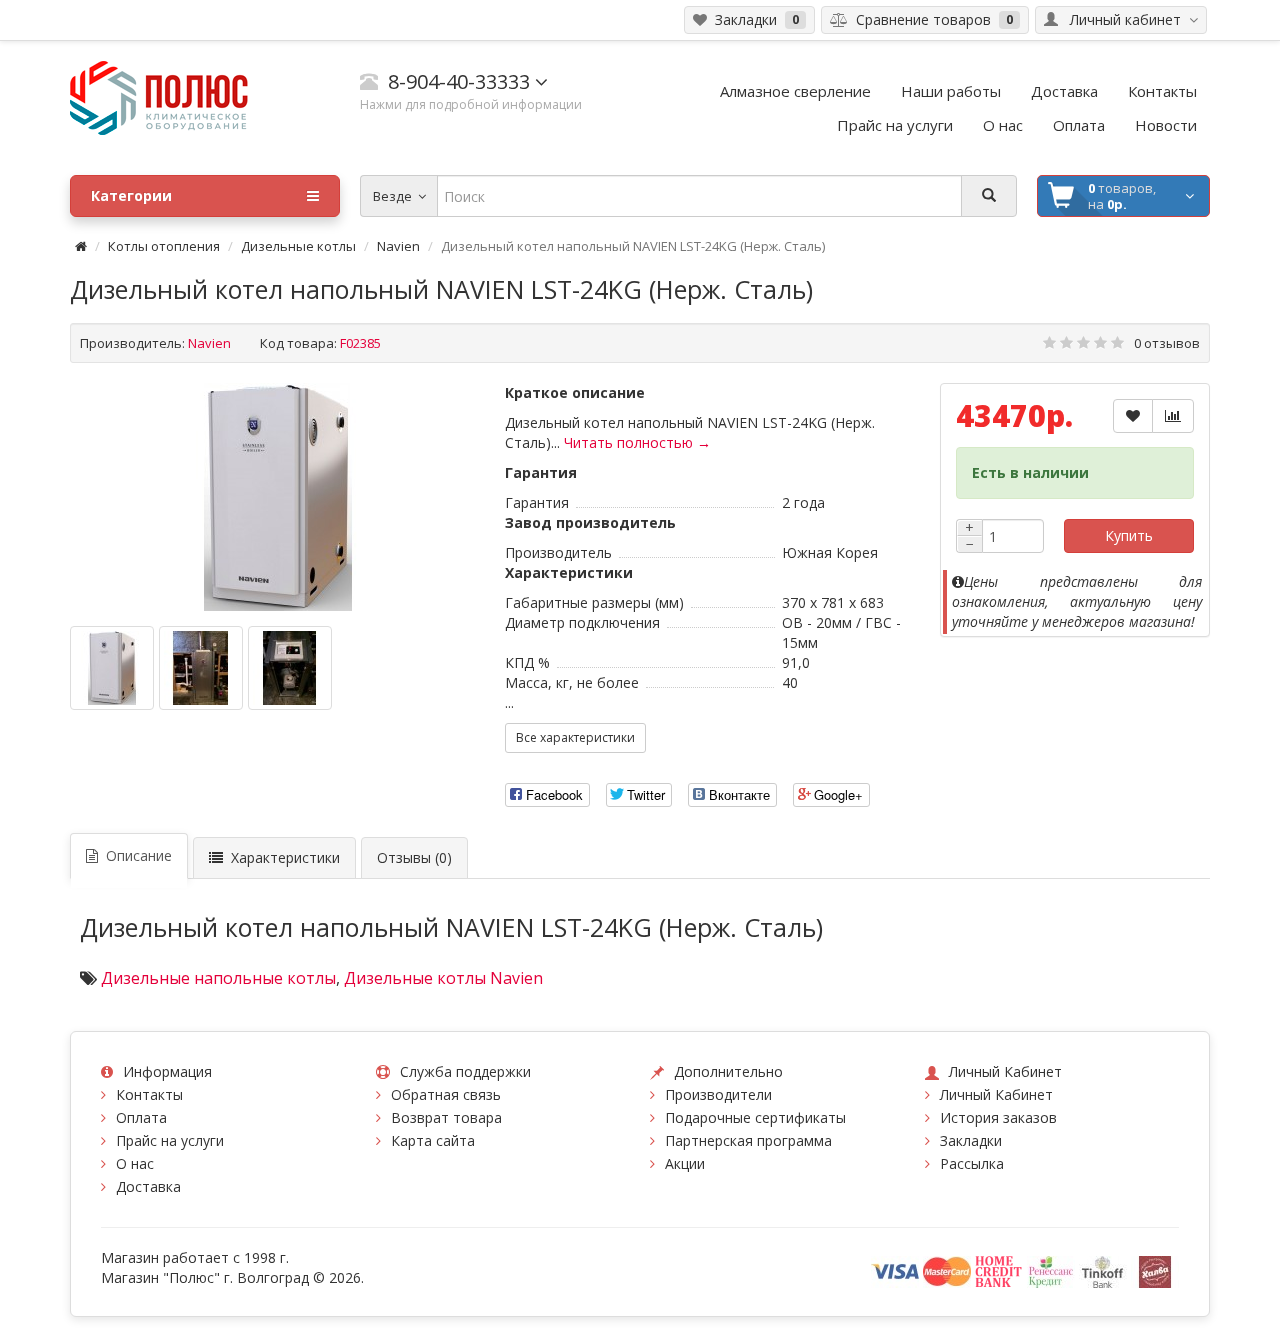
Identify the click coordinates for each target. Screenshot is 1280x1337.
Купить (1129, 535)
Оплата (141, 1117)
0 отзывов (1167, 343)
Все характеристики (575, 737)
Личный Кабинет (996, 1094)
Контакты (149, 1094)
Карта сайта (433, 1140)
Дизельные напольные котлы (218, 978)
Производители (718, 1094)
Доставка (148, 1186)
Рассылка (972, 1163)
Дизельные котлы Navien (443, 978)
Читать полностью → (637, 442)
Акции (685, 1163)
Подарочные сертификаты (755, 1117)
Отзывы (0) (414, 857)
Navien (398, 246)
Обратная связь (446, 1094)
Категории (131, 195)
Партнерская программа (748, 1140)
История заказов (998, 1117)
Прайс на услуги (170, 1140)
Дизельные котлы (298, 246)
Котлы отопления (164, 246)
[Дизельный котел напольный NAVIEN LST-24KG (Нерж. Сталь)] (278, 497)
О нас (135, 1163)
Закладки (971, 1140)
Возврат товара (446, 1117)
